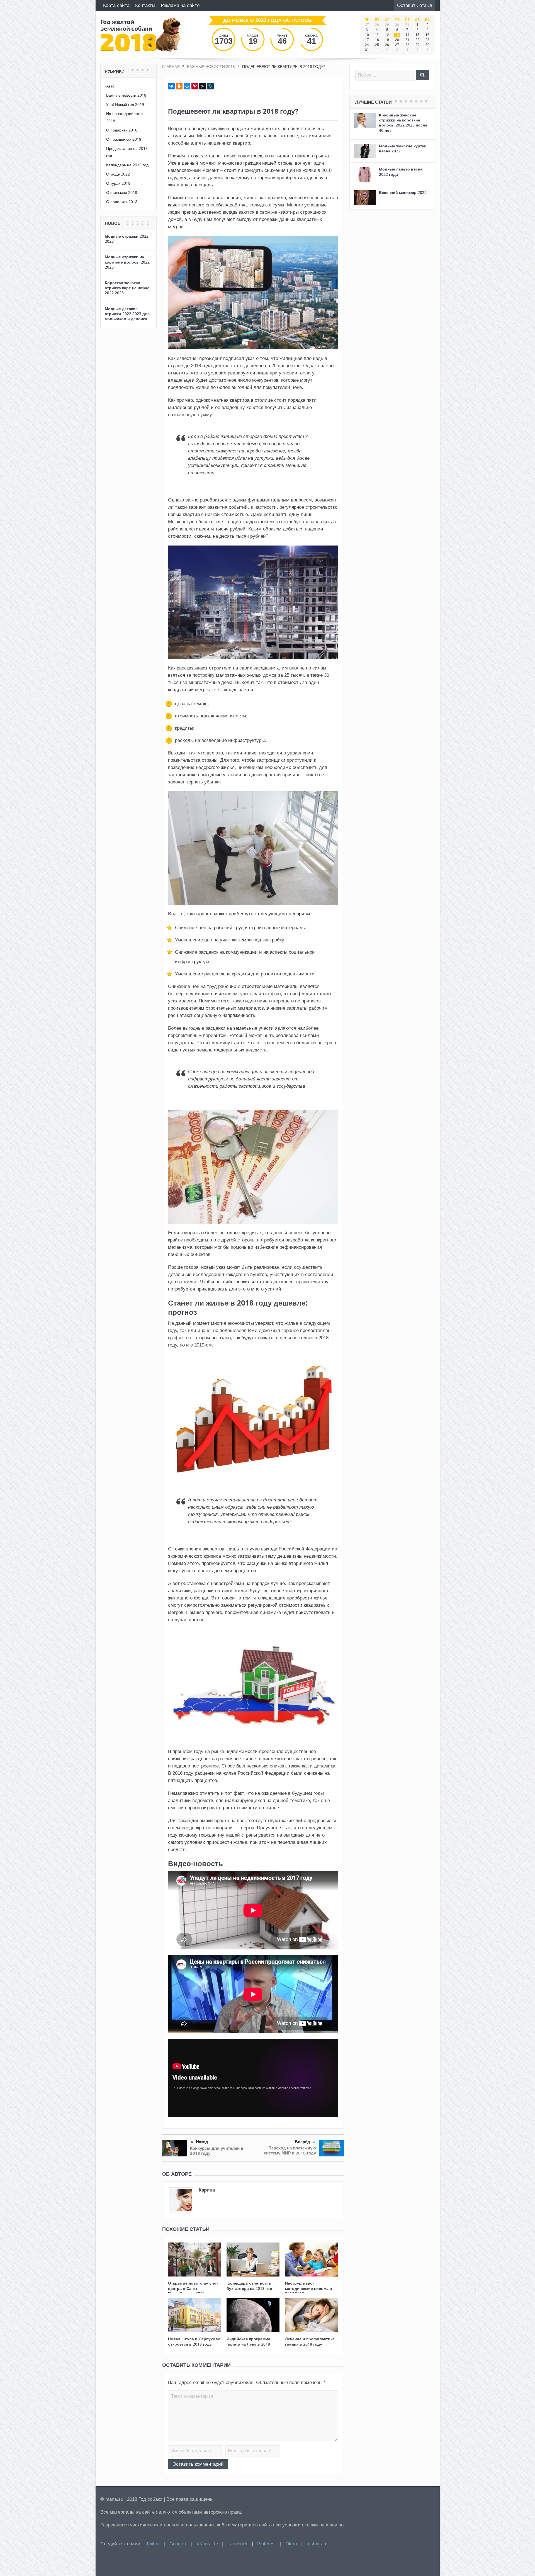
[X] (203, 86)
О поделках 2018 (122, 202)
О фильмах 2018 (122, 192)
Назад (202, 2142)
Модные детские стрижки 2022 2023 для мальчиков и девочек (127, 314)
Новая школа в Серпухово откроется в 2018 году (194, 2341)
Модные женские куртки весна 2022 (403, 148)
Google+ (178, 2544)
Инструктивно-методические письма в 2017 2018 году (309, 2288)
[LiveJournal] (210, 86)
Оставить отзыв (415, 5)
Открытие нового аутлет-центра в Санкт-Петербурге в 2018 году (193, 2288)
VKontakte (207, 2544)
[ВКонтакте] (171, 86)
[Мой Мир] (187, 86)
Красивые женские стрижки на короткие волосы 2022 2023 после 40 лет (403, 123)
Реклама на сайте (180, 5)
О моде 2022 (118, 174)
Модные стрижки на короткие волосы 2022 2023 (127, 262)
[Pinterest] (195, 86)
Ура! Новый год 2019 (125, 104)
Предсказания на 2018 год (127, 152)
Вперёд (302, 2142)
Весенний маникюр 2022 (403, 192)
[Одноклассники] (179, 86)
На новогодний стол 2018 (124, 117)
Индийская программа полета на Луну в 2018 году (248, 2344)
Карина (207, 2190)
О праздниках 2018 (124, 139)
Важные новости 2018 (126, 95)
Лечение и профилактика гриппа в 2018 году (310, 2341)
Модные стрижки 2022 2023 (127, 239)
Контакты (145, 5)
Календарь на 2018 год (127, 165)
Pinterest (267, 2544)
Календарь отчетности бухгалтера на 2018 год (249, 2286)
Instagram (317, 2544)
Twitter (153, 2544)
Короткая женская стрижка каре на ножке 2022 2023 (127, 288)
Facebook (238, 2544)
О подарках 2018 (122, 130)
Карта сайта (116, 5)
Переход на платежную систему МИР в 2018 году (290, 2150)
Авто (110, 86)
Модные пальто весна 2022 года (401, 171)
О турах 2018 (118, 183)
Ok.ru (291, 2544)
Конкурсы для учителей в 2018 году (217, 2151)
